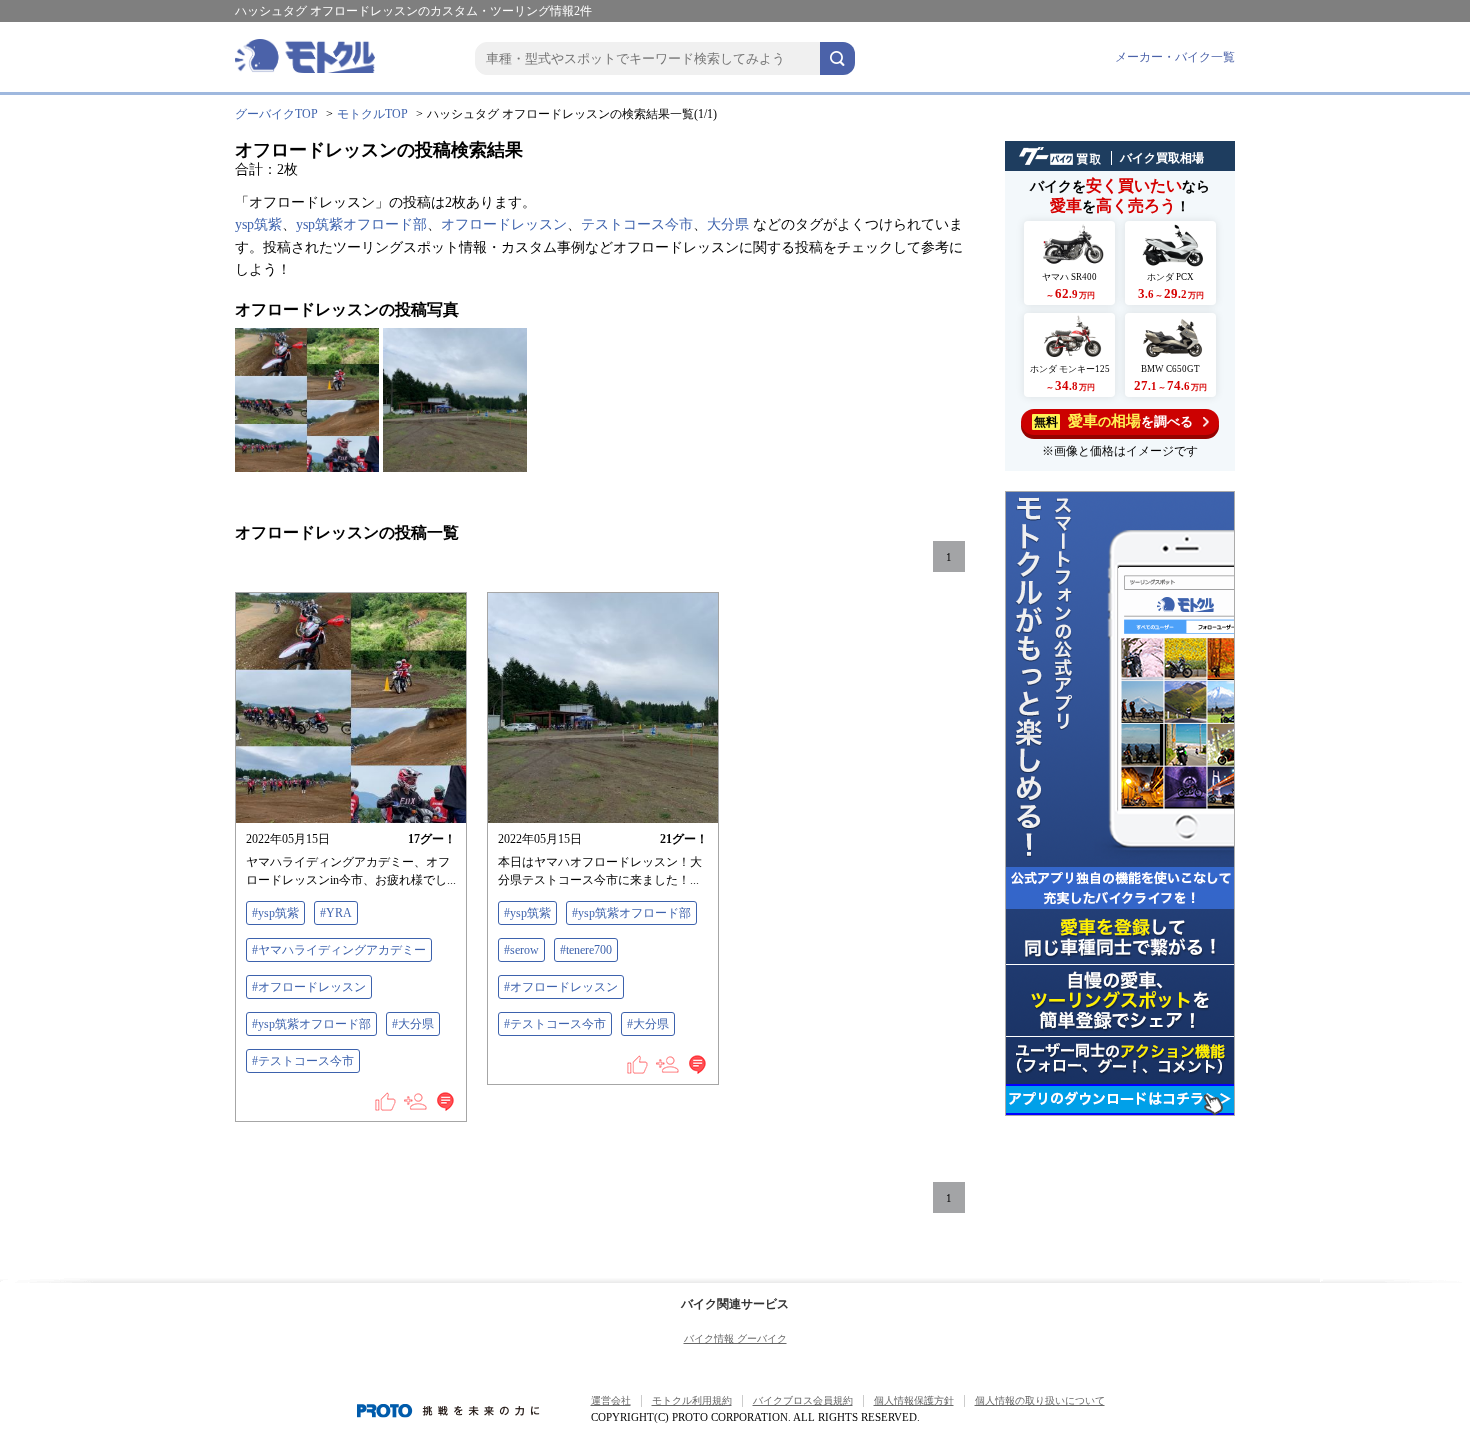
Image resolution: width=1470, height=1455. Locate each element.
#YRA (336, 913)
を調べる (1113, 421)
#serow (521, 950)
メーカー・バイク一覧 (1175, 57)
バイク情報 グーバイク (735, 1338)
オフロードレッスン (504, 224)
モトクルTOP (372, 114)
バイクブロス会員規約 (803, 1400)
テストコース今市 (637, 224)
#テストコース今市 (303, 1061)
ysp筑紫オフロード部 (361, 224)
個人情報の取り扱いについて (1040, 1400)
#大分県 (413, 1024)
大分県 (728, 224)
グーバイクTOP (276, 114)
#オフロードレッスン (309, 987)
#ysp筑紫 (275, 913)
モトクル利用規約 (692, 1400)
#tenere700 (586, 950)
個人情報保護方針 (914, 1400)
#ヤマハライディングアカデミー (339, 950)
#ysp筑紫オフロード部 (311, 1024)
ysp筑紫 (258, 224)
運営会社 (611, 1400)
